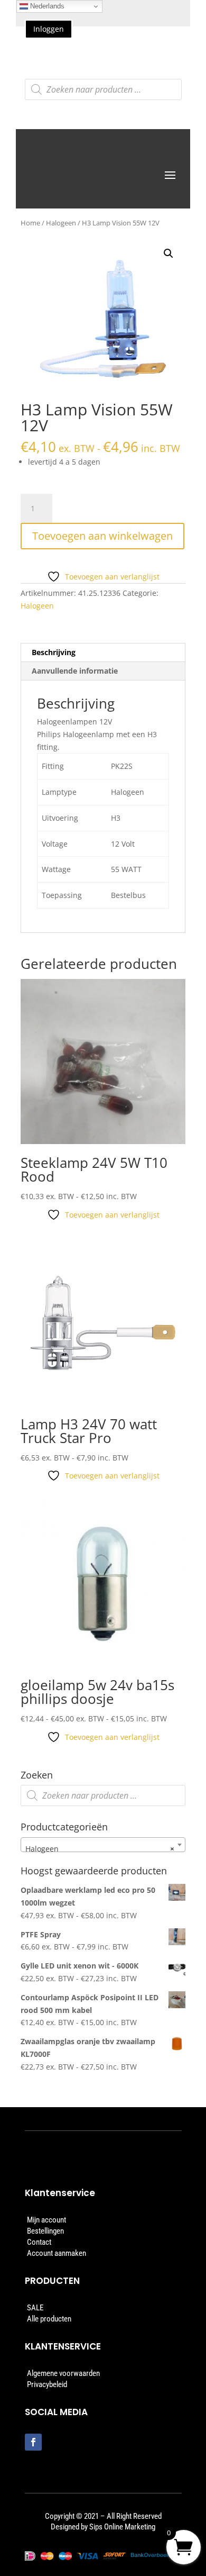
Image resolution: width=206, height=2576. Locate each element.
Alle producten (49, 2319)
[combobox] (103, 1845)
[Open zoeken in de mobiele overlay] (103, 89)
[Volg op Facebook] (33, 2442)
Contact (39, 2242)
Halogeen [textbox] (100, 1849)
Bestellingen (45, 2231)
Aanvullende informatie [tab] (75, 671)
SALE (35, 2308)
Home (30, 223)
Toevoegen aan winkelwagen (102, 536)
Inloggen (49, 29)
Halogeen (61, 223)
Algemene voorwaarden (63, 2373)
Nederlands (46, 6)
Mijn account (46, 2220)
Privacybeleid (47, 2384)
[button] (168, 253)
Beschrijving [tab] (54, 652)
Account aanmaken (57, 2253)
